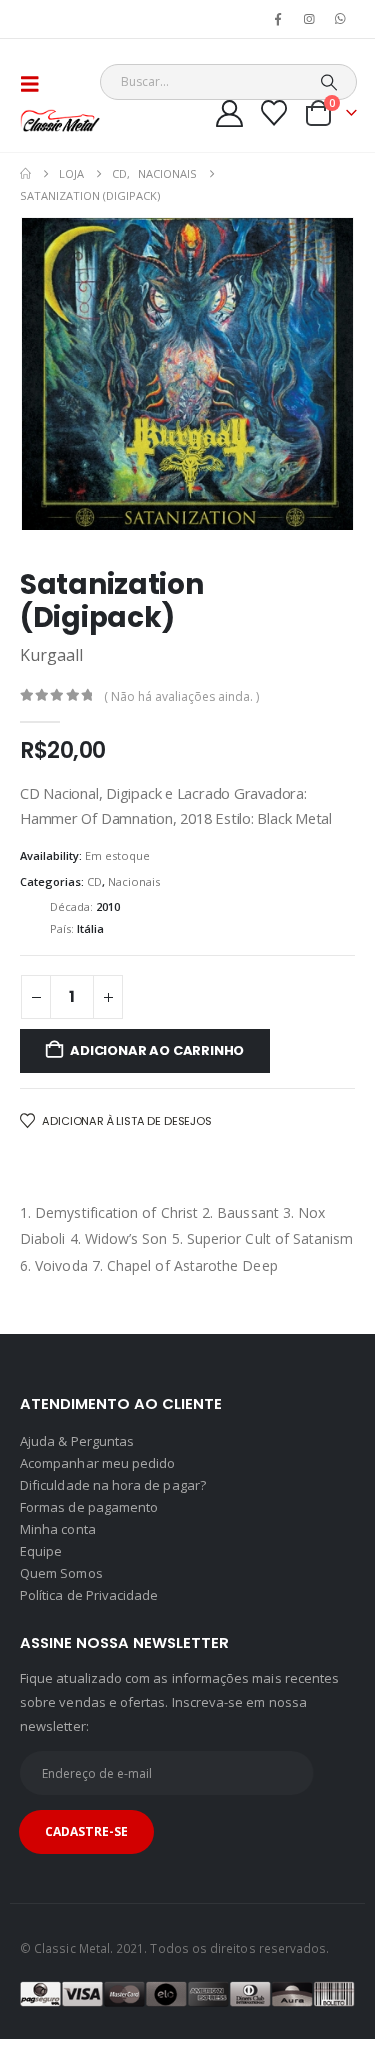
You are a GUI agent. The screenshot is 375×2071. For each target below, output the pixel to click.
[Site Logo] (60, 120)
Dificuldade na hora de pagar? (113, 1485)
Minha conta (58, 1529)
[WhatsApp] (341, 19)
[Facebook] (278, 19)
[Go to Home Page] (25, 174)
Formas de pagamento (89, 1507)
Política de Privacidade (89, 1595)
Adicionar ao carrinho (157, 1050)
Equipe (41, 1551)
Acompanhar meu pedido (97, 1463)
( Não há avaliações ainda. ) (181, 696)
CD (94, 881)
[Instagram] (310, 19)
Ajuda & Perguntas (77, 1441)
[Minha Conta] (230, 113)
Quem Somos (61, 1573)
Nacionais (134, 881)
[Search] (328, 82)
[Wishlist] (274, 113)
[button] (36, 84)
